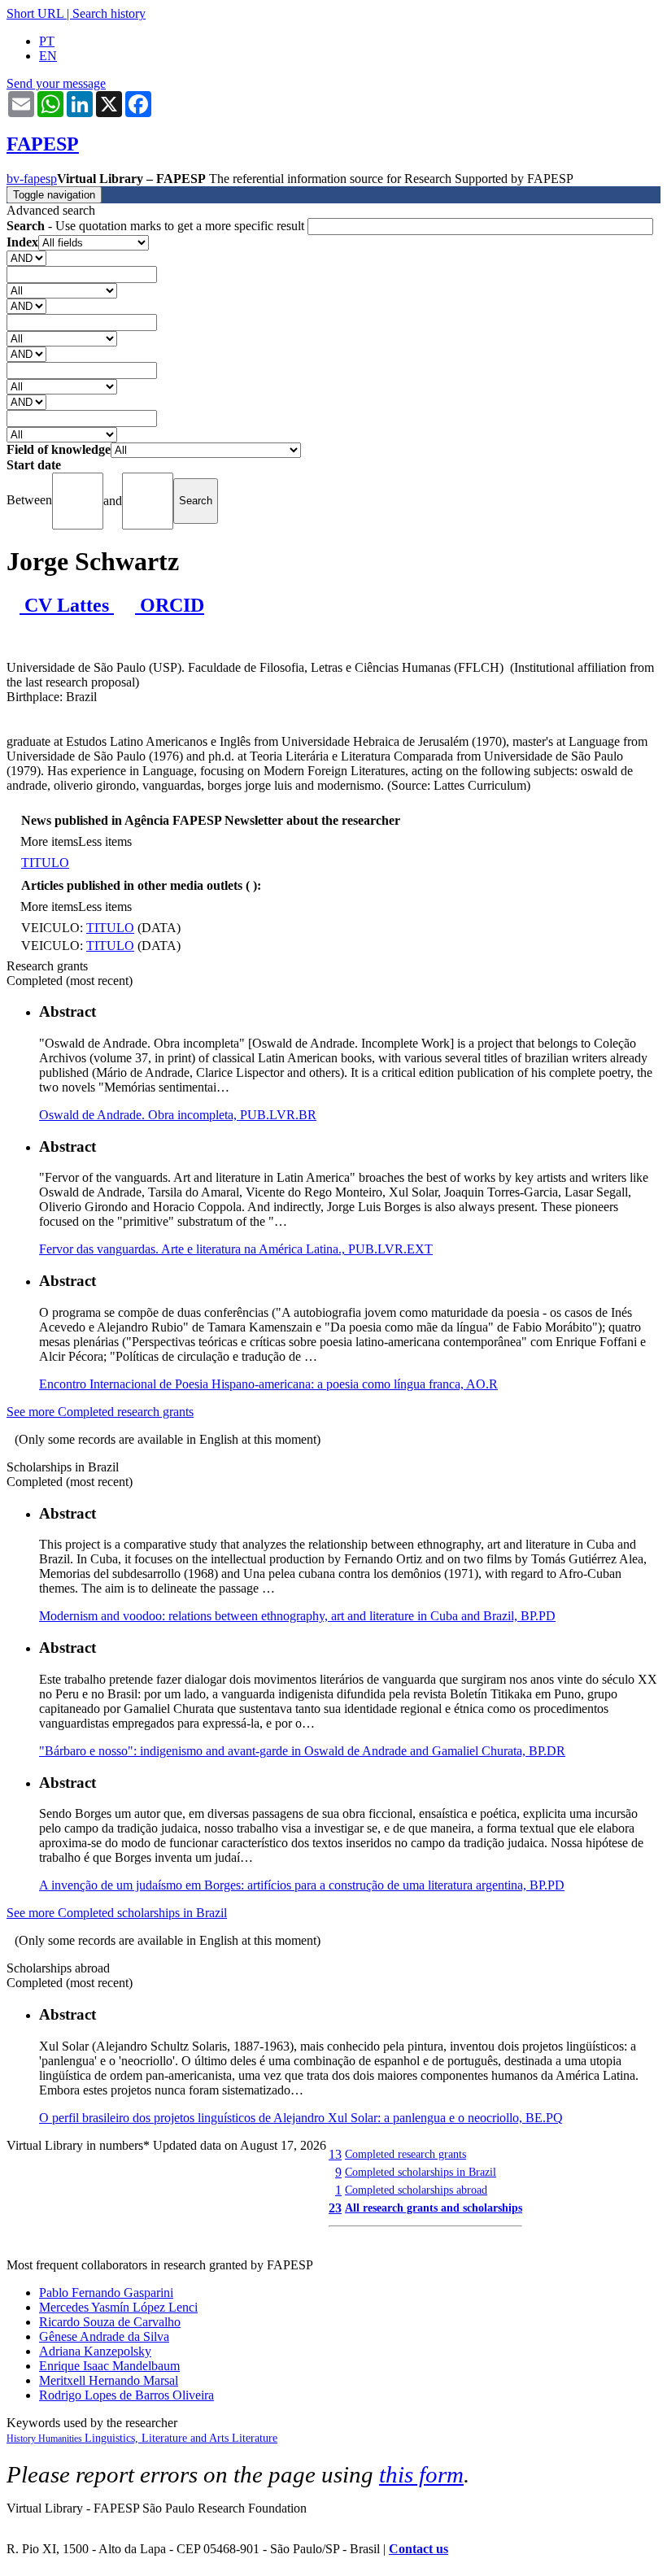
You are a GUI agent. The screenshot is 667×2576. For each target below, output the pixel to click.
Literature (255, 2438)
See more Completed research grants (100, 1412)
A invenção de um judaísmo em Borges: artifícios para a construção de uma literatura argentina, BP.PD (302, 1885)
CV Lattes (67, 605)
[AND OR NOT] (26, 257)
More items (49, 841)
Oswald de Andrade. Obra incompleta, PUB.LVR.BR (178, 1115)
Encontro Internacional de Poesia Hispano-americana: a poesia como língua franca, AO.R (268, 1384)
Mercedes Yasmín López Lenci (118, 2307)
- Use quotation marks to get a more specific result (157, 226)
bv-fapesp (32, 179)
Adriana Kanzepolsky (95, 2351)
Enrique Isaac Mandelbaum (109, 2366)
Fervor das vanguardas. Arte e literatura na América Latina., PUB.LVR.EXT (236, 1249)
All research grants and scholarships (434, 2208)
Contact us (419, 2549)
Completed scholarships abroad (416, 2190)
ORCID (170, 605)
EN (48, 56)
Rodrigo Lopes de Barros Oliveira (126, 2395)
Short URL (35, 13)
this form (421, 2474)
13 (335, 2154)
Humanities (61, 2439)
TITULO (45, 863)
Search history (109, 13)
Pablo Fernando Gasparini (106, 2293)
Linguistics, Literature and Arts (158, 2438)
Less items (105, 841)
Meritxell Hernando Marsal (109, 2380)
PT (47, 41)
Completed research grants (405, 2154)
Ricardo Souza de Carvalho (110, 2322)
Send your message (56, 83)
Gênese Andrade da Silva (104, 2336)
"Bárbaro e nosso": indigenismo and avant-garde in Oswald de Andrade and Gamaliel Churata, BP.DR (302, 1751)
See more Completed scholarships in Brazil (117, 1913)
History (22, 2439)
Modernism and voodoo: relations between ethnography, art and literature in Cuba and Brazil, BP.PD (297, 1616)
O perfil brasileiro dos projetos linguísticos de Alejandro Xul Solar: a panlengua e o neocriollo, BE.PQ (301, 2118)
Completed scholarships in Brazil (421, 2172)
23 (335, 2208)
